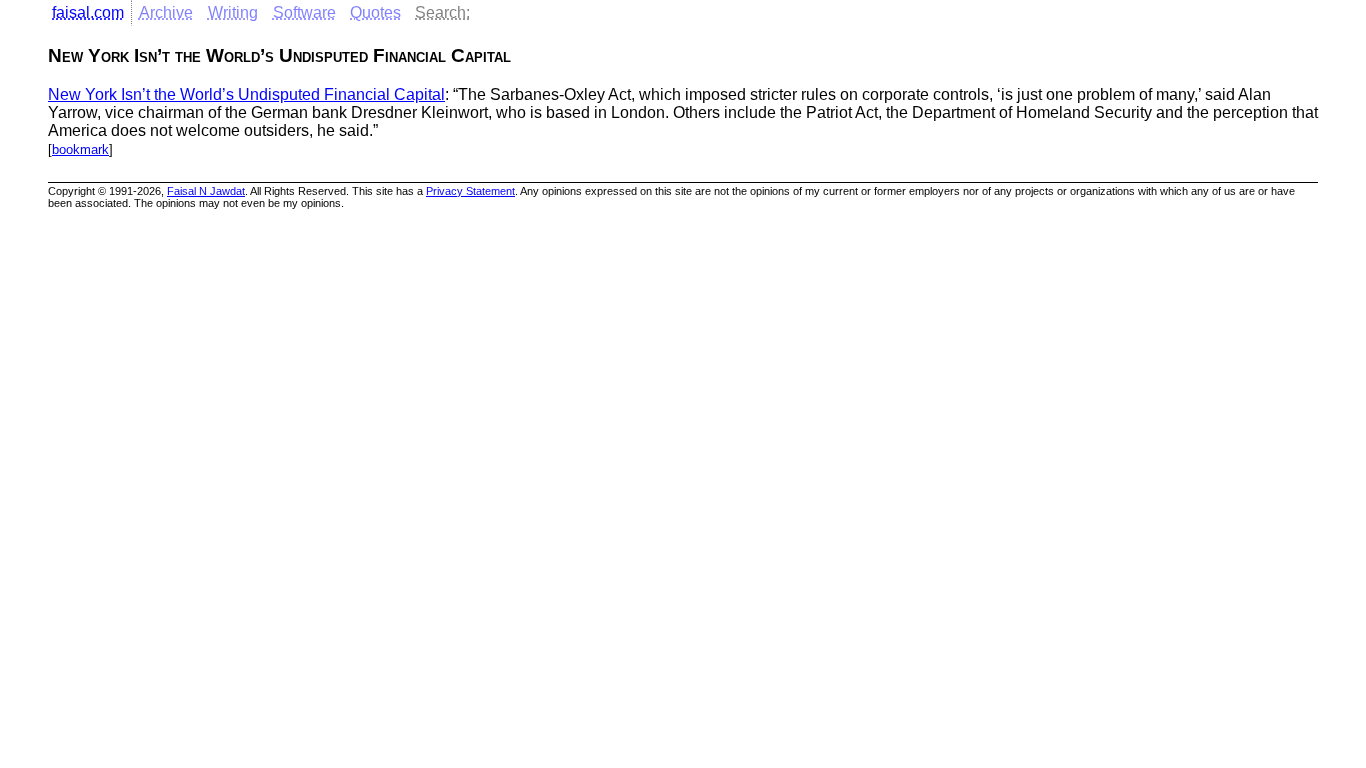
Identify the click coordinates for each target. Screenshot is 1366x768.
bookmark (80, 149)
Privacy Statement (470, 191)
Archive (166, 12)
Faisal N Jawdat (206, 191)
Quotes (375, 12)
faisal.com (88, 12)
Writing (233, 12)
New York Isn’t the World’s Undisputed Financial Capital (246, 94)
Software (304, 12)
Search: (442, 12)
